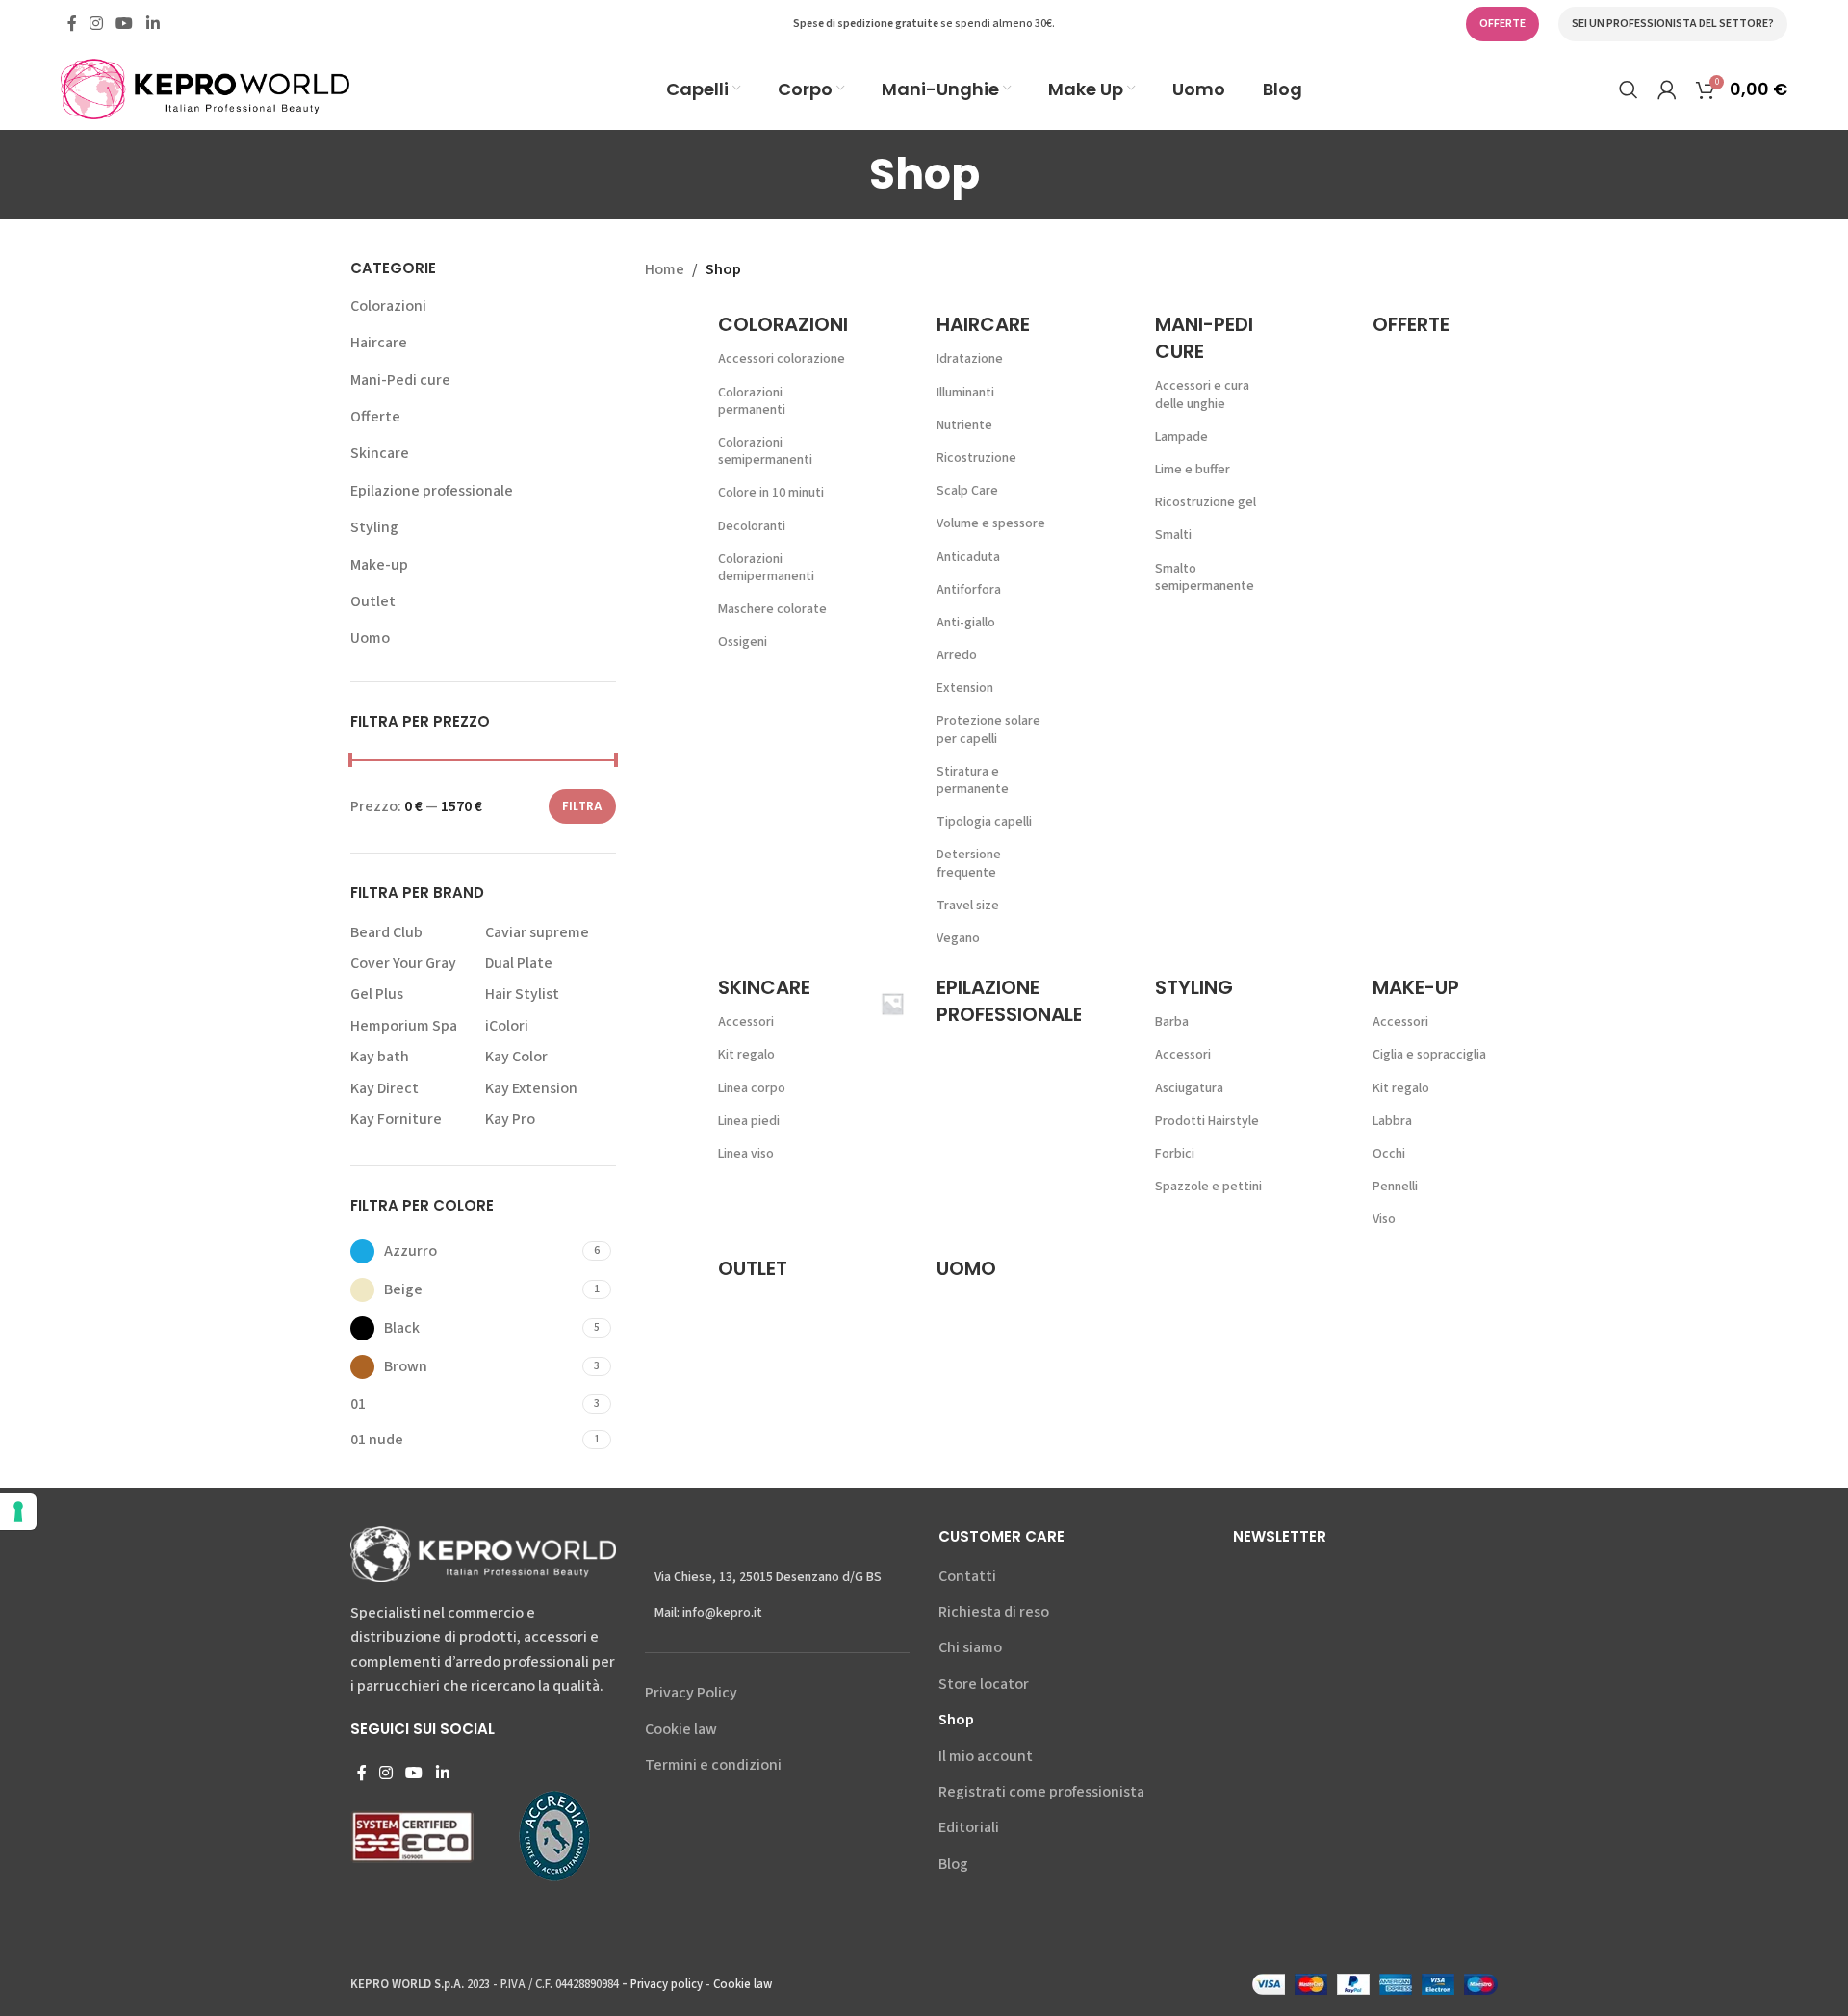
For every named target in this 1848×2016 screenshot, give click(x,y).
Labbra (1392, 1121)
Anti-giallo (966, 623)
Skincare (380, 453)
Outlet (373, 601)
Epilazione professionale (432, 491)
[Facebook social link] (72, 24)
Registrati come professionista (1041, 1792)
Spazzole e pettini (1208, 1187)
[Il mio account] (1667, 89)
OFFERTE (1502, 24)
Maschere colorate (772, 609)
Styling (374, 527)
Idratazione (970, 359)
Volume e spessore (991, 523)
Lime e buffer (1193, 470)
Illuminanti (965, 393)
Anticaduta (968, 557)
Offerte (375, 417)
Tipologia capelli (984, 822)
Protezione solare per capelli (988, 729)
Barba (1172, 1022)
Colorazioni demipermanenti (766, 568)
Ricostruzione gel (1206, 502)
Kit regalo (746, 1055)
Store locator (984, 1684)
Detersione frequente (969, 863)
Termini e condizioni (713, 1765)
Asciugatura (1189, 1088)
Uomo (370, 638)
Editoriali (969, 1827)
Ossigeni (743, 642)
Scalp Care (967, 491)
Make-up (379, 565)
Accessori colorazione (782, 359)
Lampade (1181, 437)
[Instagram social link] (96, 24)
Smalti (1173, 535)
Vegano (958, 938)
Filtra (582, 806)
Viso (1384, 1219)
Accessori (746, 1022)
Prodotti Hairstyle (1207, 1121)
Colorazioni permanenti (752, 401)
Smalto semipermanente (1205, 577)
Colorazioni (388, 306)
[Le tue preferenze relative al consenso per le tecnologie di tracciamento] (18, 1512)
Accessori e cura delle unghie (1202, 395)
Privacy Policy (691, 1693)
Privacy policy (667, 1984)
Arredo (957, 655)
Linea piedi (749, 1121)
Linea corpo (752, 1088)
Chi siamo (970, 1647)
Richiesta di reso (994, 1612)
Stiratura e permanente (973, 780)
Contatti (967, 1576)
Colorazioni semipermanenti (765, 451)
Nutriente (964, 425)
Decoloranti (752, 526)
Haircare (379, 343)
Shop (956, 1720)
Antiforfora (969, 590)
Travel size (968, 906)
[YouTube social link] (125, 24)
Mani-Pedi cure (400, 380)
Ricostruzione (976, 458)
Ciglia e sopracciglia (1429, 1055)
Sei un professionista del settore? (1673, 24)
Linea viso (746, 1154)
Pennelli (1395, 1187)
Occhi (1389, 1154)
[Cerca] (1629, 89)
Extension (965, 688)
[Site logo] (205, 88)
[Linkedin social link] (153, 24)
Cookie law (681, 1729)
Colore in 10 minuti (771, 493)
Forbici (1175, 1154)
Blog (953, 1864)
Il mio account (986, 1756)
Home (665, 269)
